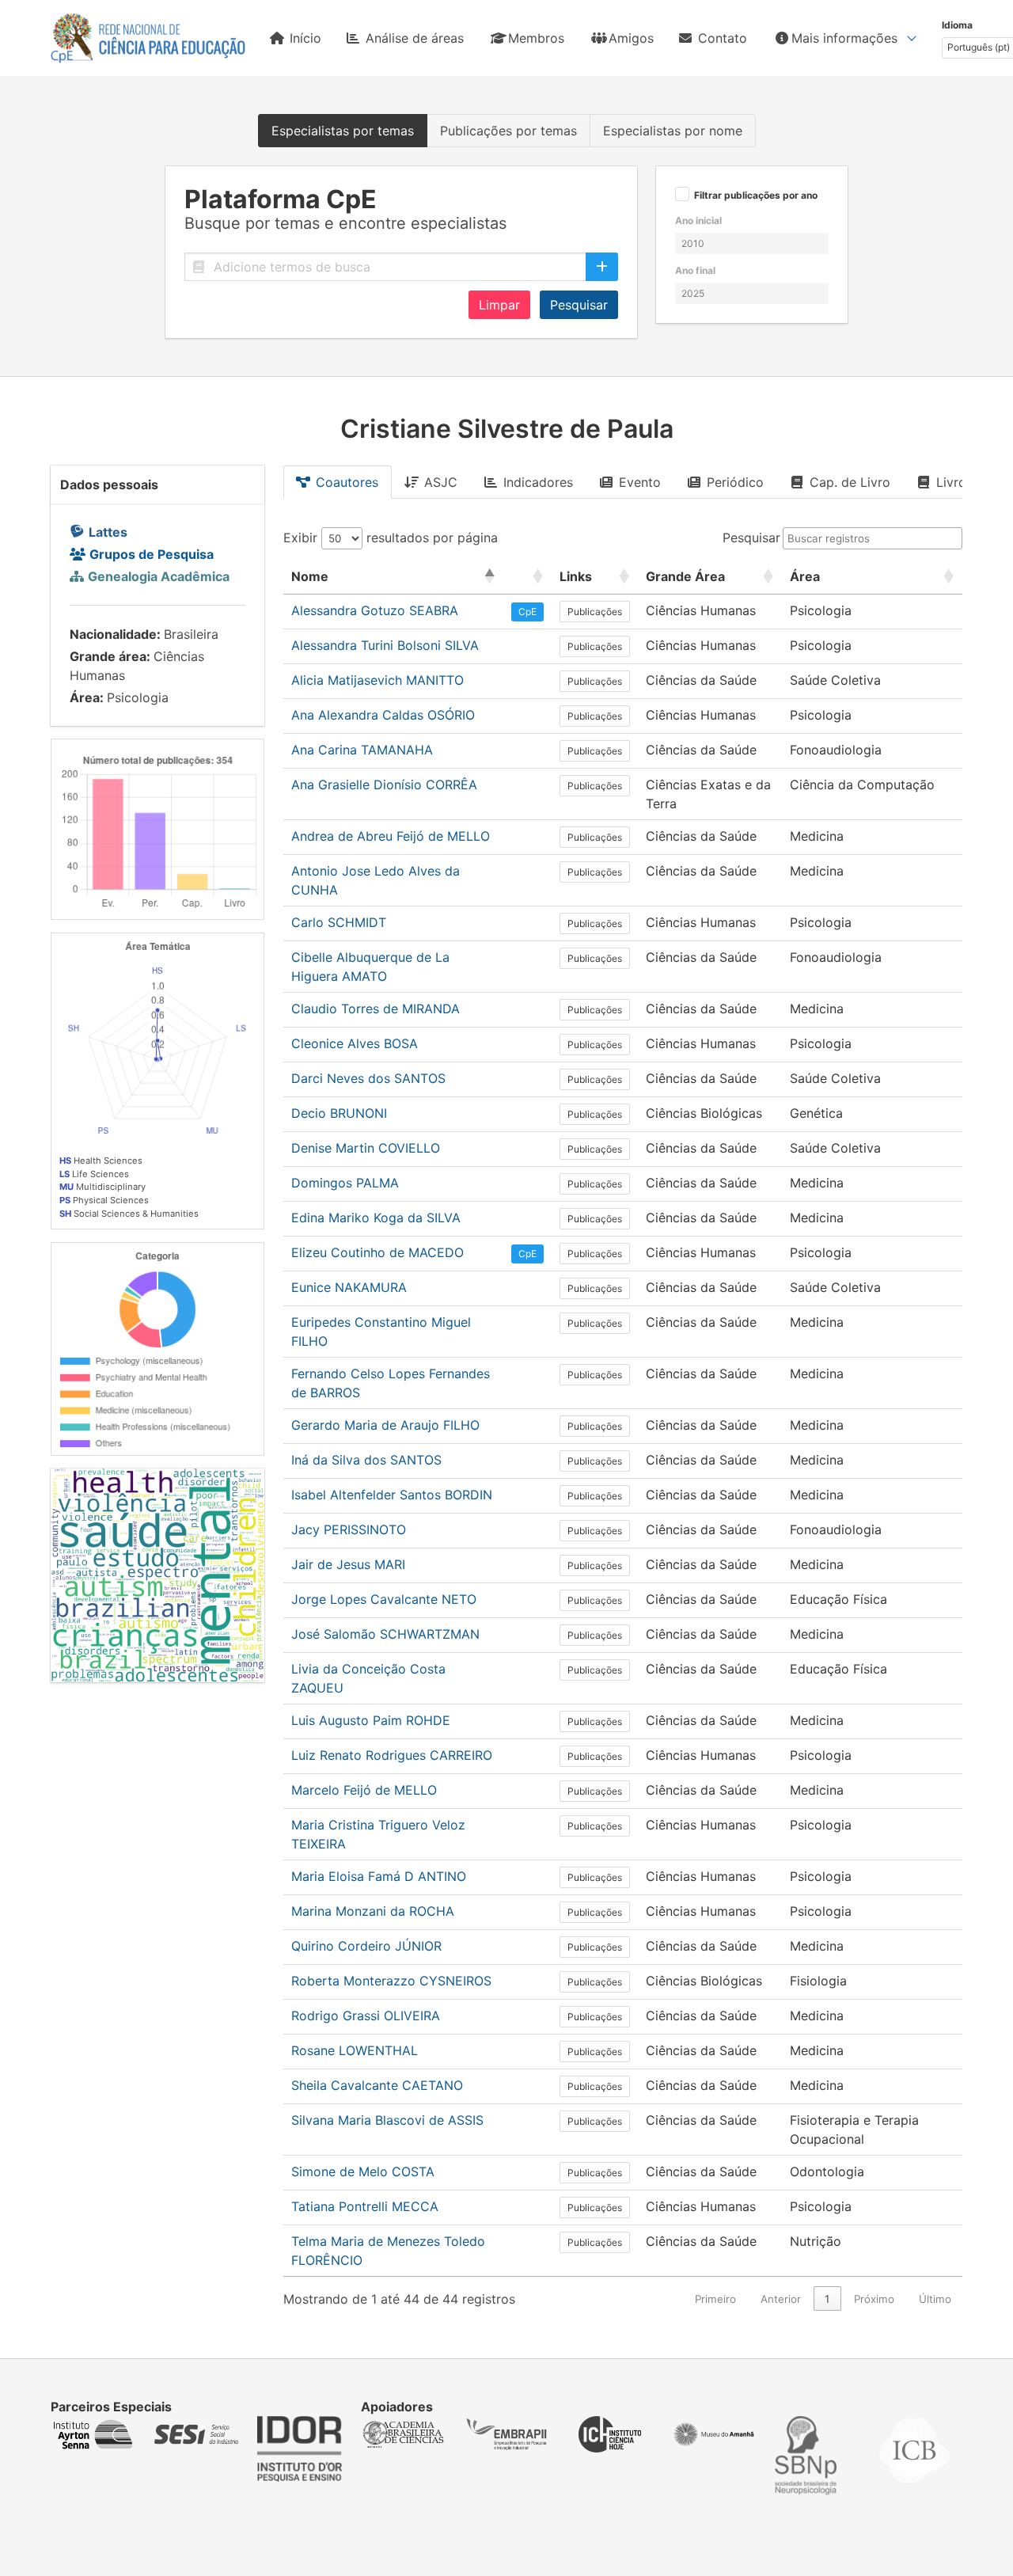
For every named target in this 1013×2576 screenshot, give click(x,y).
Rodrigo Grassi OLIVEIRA (366, 2016)
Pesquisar (579, 305)
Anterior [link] (781, 2299)
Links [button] (576, 576)
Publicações (595, 612)
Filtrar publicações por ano (756, 196)
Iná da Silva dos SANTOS (366, 1460)
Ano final (695, 270)
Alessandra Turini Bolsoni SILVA (385, 645)
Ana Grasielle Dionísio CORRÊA (384, 785)
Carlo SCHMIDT (339, 922)
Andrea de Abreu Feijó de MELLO (391, 836)
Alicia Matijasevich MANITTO (378, 680)
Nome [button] (310, 576)
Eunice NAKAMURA (349, 1287)
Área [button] (805, 576)
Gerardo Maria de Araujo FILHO (385, 1425)
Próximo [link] (874, 2299)
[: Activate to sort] (527, 577)
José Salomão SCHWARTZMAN (385, 1634)
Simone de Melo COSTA (363, 2171)
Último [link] (935, 2299)
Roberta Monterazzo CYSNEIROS (391, 1981)
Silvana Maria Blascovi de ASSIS (387, 2120)
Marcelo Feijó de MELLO (364, 1790)
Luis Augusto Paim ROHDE (371, 1720)
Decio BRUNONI (339, 1113)
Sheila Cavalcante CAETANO (377, 2085)
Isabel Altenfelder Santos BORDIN (392, 1495)
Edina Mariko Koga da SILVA (376, 1218)
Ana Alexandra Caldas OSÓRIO (383, 715)
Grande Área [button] (685, 576)
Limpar (499, 305)
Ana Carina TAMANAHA (362, 750)
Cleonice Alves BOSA (355, 1043)
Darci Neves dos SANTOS (368, 1078)
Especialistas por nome (673, 131)
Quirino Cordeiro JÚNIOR (366, 1946)
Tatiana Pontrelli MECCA (365, 2206)
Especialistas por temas (343, 131)
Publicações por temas (508, 131)
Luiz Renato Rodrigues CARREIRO (392, 1755)
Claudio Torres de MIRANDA (376, 1009)
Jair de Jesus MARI (348, 1564)
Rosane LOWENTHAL (355, 2050)
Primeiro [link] (715, 2299)
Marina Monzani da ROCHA (373, 1911)
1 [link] (827, 2299)
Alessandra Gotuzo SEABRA (375, 610)
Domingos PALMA (345, 1183)
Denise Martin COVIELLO (366, 1148)
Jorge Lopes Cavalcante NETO (384, 1599)
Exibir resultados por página (391, 538)
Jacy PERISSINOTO (349, 1529)
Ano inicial (698, 220)
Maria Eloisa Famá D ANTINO (379, 1876)
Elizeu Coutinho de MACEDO (378, 1252)
